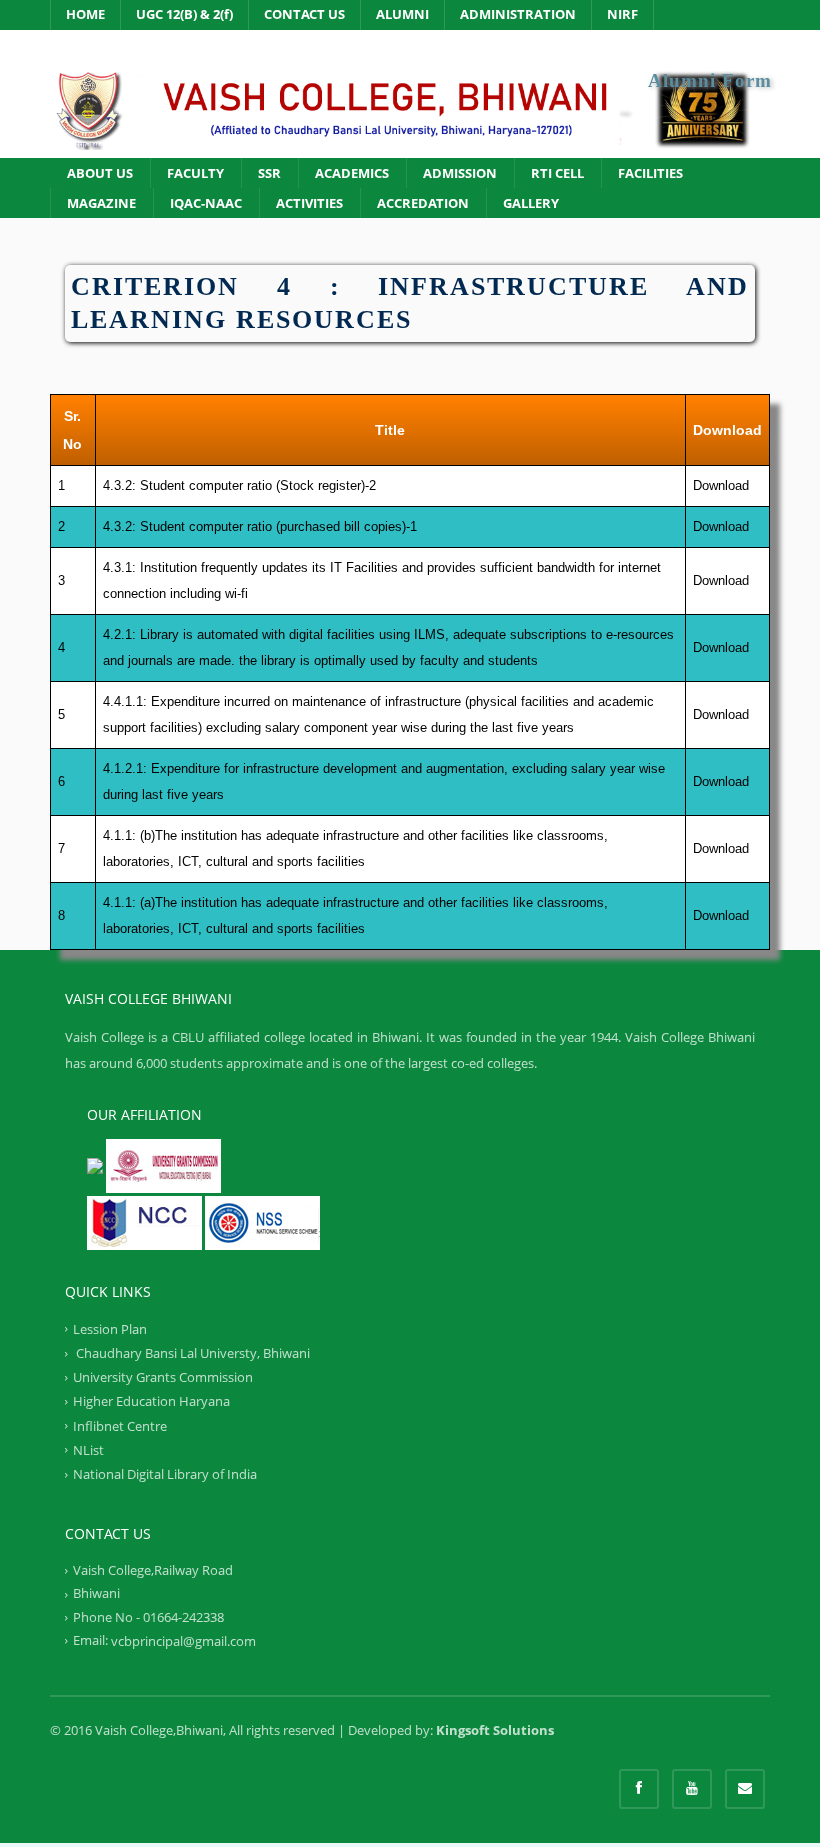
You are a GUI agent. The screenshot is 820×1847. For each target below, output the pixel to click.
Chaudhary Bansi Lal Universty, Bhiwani (191, 1353)
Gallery (531, 203)
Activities (309, 203)
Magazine (101, 203)
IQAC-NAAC (206, 203)
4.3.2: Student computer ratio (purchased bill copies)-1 (260, 526)
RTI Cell (557, 173)
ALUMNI (402, 14)
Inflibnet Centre (120, 1425)
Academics (352, 173)
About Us (100, 173)
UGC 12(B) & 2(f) (184, 14)
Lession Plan (110, 1329)
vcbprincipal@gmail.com (183, 1641)
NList (88, 1450)
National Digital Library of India (165, 1474)
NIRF (622, 14)
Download (721, 485)
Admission (460, 173)
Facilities (650, 173)
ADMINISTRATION (518, 14)
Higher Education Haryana (151, 1401)
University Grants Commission (163, 1377)
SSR (269, 173)
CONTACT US (304, 14)
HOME (85, 14)
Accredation (423, 203)
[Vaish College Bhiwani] (410, 109)
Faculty (195, 173)
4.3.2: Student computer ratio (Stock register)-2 (239, 485)
